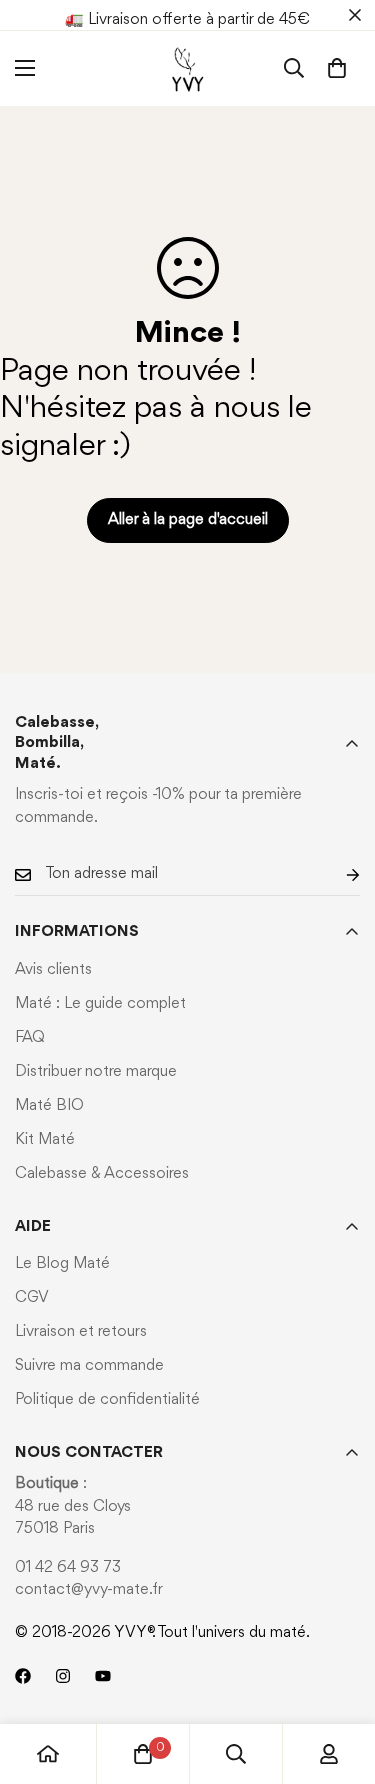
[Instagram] (63, 1676)
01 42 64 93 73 (68, 1568)
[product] (48, 1754)
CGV (32, 1298)
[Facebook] (23, 1676)
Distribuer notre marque (96, 1072)
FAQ (30, 1038)
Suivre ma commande (89, 1366)
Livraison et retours (81, 1332)
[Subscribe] (337, 874)
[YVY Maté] (187, 68)
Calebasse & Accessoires (102, 1174)
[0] (337, 68)
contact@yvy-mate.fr (89, 1590)
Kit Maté (45, 1140)
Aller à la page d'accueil (188, 520)
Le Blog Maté (62, 1264)
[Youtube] (103, 1676)
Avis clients (53, 970)
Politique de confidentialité (107, 1400)
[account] (329, 1754)
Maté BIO (49, 1106)
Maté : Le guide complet (100, 1004)
